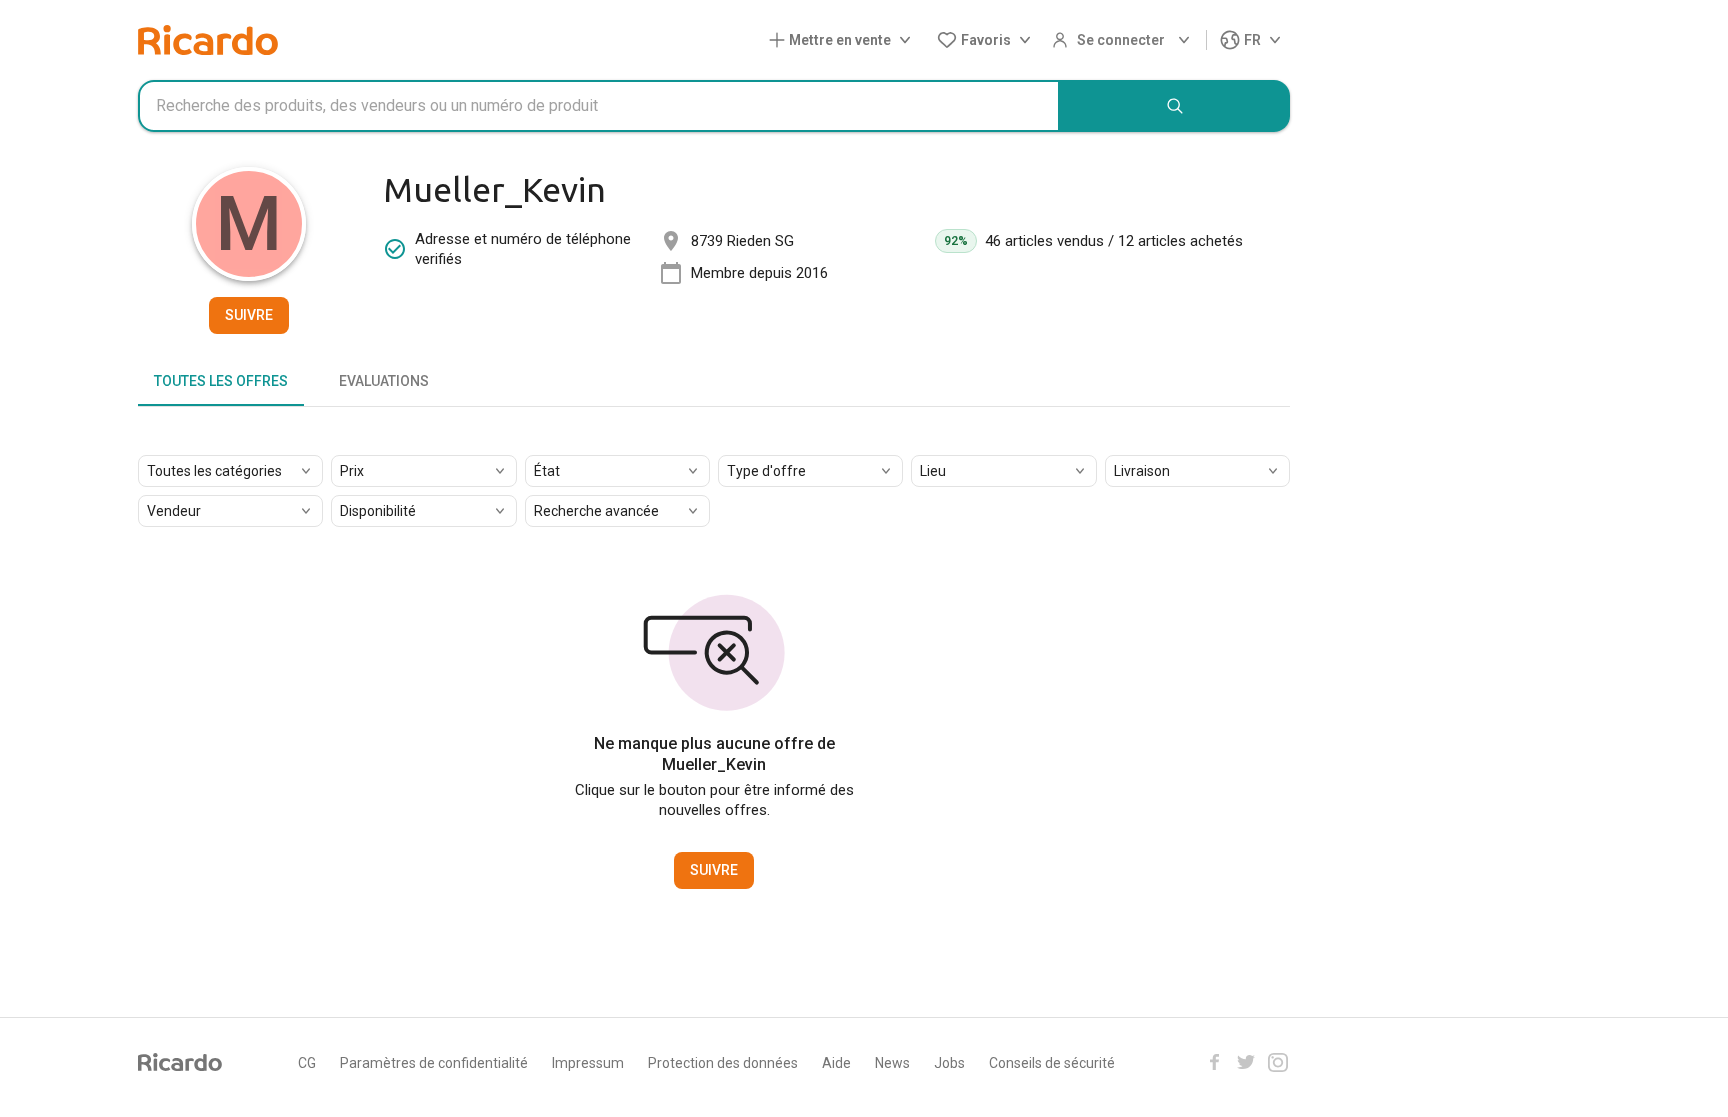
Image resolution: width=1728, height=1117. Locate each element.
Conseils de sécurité (1052, 1063)
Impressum (588, 1063)
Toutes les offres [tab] (221, 381)
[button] (844, 40)
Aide (836, 1063)
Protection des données (723, 1063)
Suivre (249, 315)
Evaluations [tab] (384, 381)
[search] (1175, 106)
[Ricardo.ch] (208, 40)
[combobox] (599, 106)
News (892, 1063)
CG (307, 1063)
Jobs (949, 1063)
